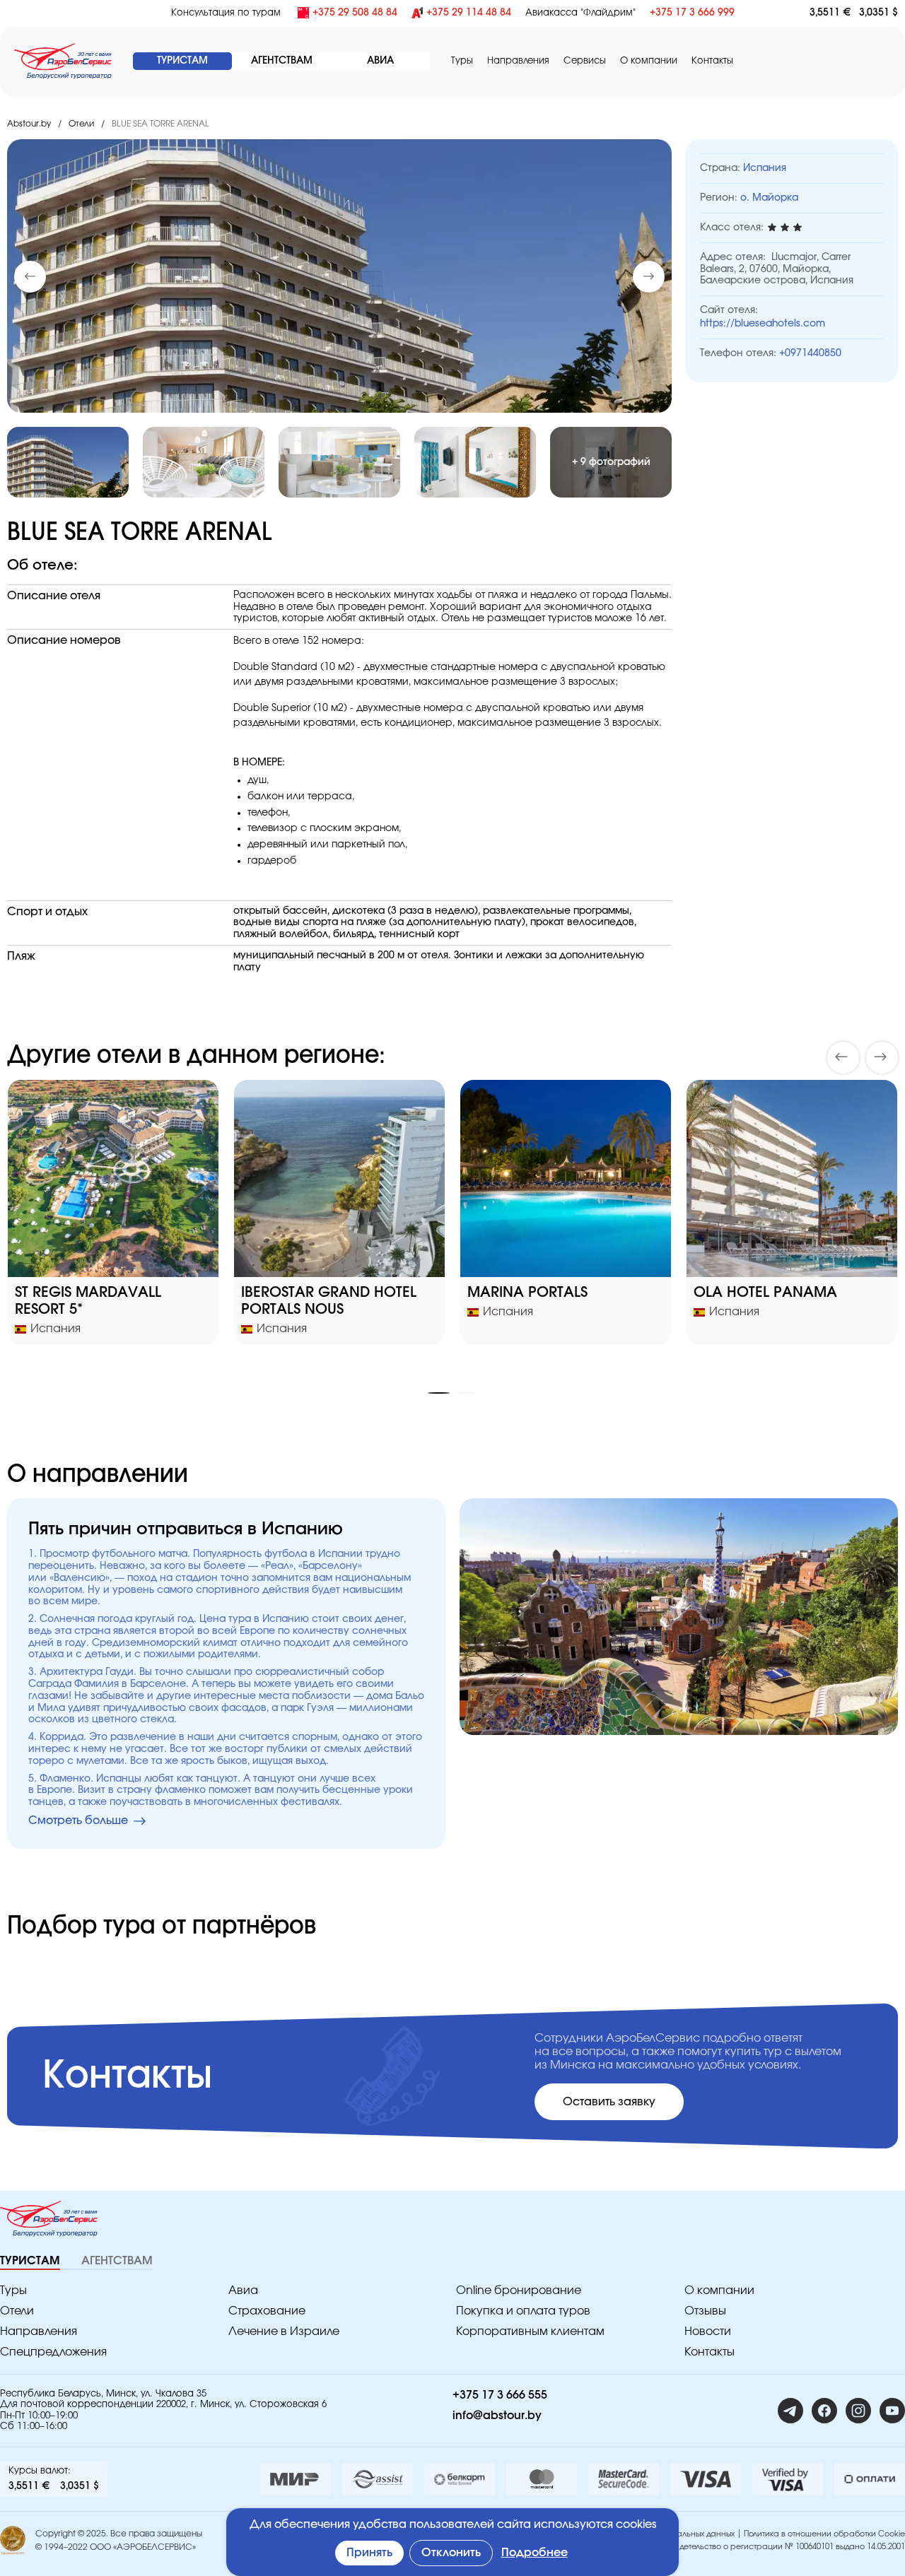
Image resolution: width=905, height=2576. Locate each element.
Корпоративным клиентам (530, 2331)
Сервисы (585, 61)
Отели (81, 124)
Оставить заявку (609, 2102)
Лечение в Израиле (284, 2331)
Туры (462, 61)
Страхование (267, 2311)
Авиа (243, 2290)
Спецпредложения (53, 2352)
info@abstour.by (497, 2416)
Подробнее (535, 2553)
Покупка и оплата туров (523, 2311)
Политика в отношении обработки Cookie (824, 2534)
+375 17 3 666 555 (500, 2395)
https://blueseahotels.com (763, 324)
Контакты (712, 61)
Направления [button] (518, 61)
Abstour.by (29, 124)
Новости (708, 2331)
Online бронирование (519, 2290)
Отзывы (705, 2311)
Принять (369, 2553)
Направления (39, 2331)
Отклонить (451, 2553)
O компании (649, 61)
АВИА (380, 61)
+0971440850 (810, 353)
